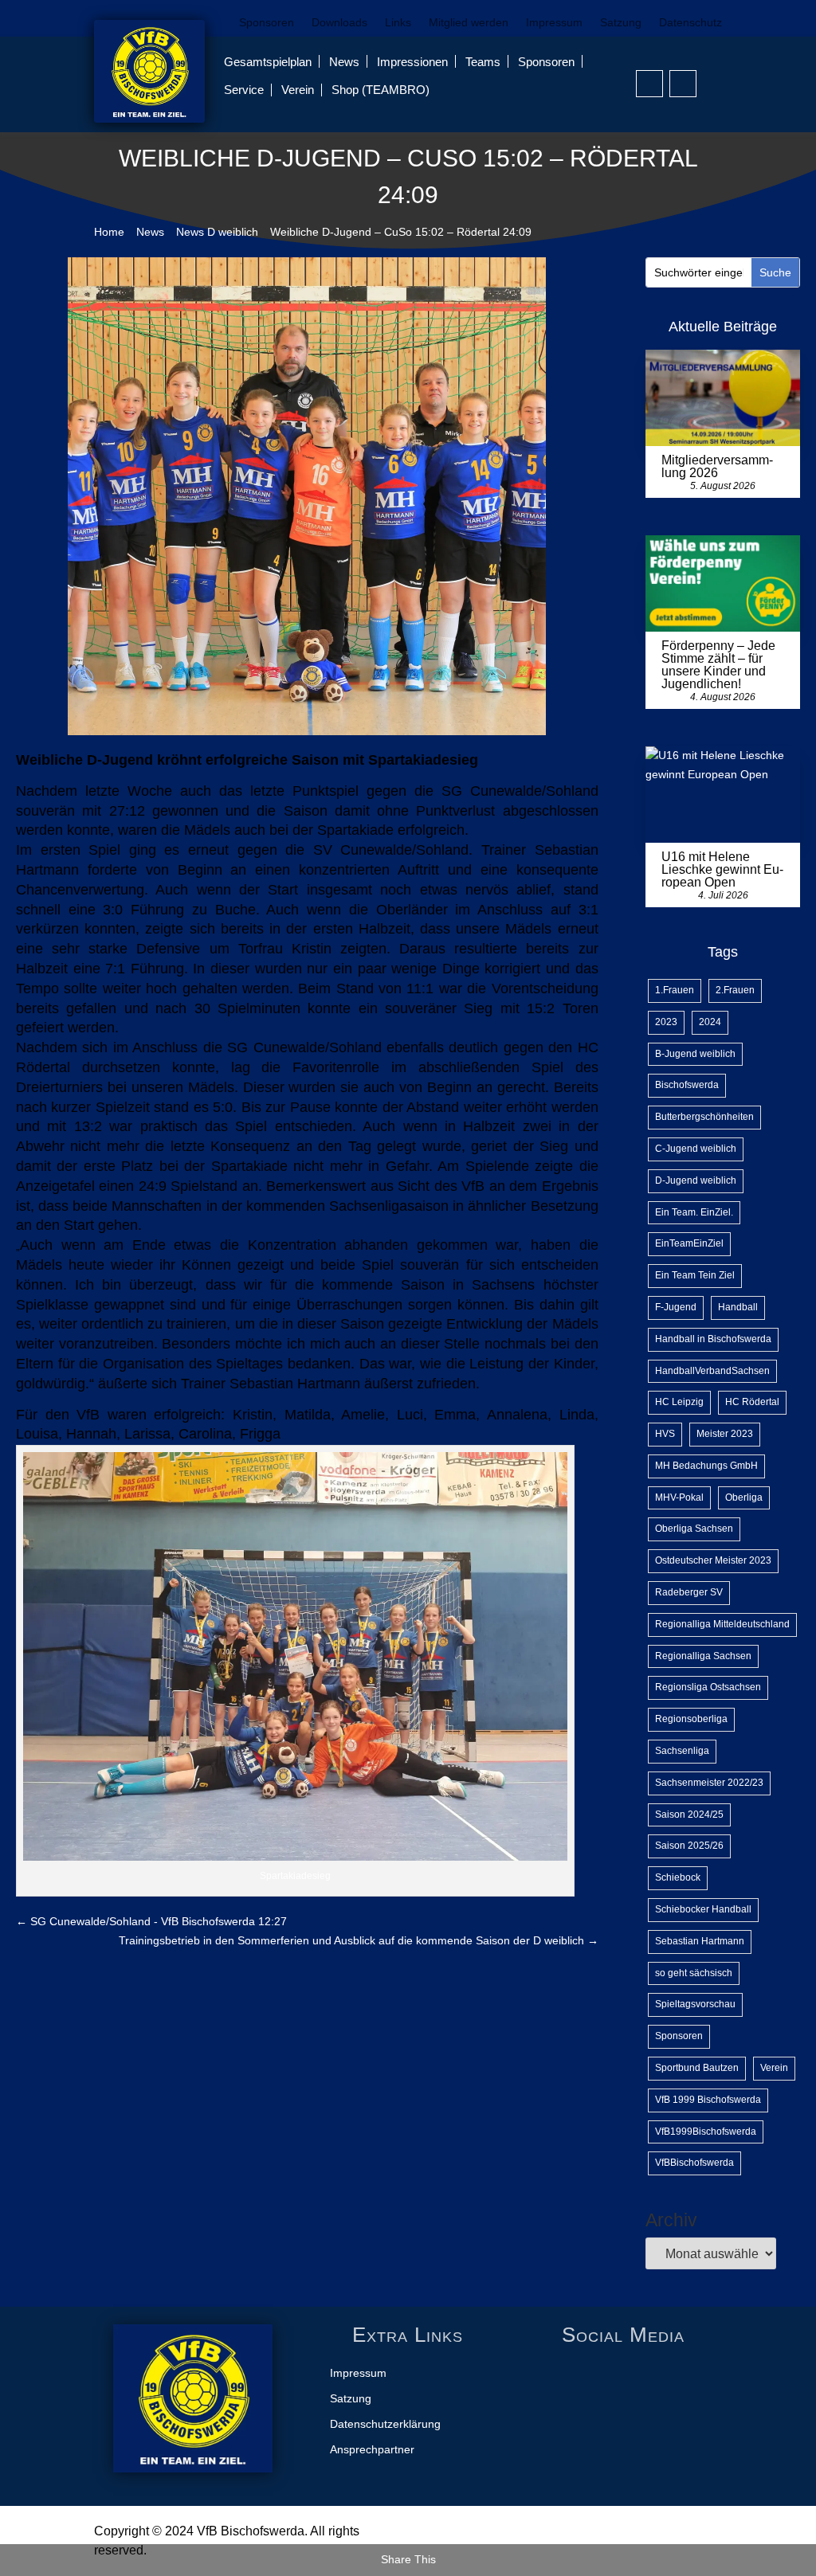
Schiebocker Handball (703, 1909)
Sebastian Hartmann (700, 1941)
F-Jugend (676, 1307)
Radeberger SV (689, 1592)
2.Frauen (735, 990)
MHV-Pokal (679, 1497)
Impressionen (412, 62)
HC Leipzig (679, 1402)
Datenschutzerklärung (385, 2424)
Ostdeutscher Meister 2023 (713, 1560)
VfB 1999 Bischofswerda (708, 2100)
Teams (483, 62)
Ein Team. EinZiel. (694, 1212)
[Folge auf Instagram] (683, 84)
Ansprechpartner (372, 2450)
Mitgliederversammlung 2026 (717, 466)
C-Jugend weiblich (696, 1149)
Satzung (621, 23)
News (344, 62)
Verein (298, 90)
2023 (666, 1022)
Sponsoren (267, 23)
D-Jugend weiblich (696, 1180)
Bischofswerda (687, 1085)
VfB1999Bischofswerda (706, 2132)
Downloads (339, 23)
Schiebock (678, 1877)
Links (398, 23)
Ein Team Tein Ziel (695, 1275)
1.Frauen (675, 990)
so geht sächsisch (694, 1973)
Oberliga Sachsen (694, 1529)
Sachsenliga (682, 1751)
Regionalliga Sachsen (703, 1656)
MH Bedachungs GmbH (706, 1466)
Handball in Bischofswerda (713, 1339)
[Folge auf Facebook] (649, 84)
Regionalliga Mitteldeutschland (722, 1624)
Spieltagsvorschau (695, 2004)
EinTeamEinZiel (689, 1243)
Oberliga (744, 1497)
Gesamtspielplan (268, 62)
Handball (738, 1307)
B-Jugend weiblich (695, 1054)
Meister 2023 (725, 1434)
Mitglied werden (469, 23)
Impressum (554, 23)
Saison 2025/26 (689, 1846)
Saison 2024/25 (689, 1815)
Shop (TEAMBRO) (381, 90)
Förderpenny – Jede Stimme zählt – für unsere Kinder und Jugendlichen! (718, 665)
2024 (710, 1022)
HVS (665, 1434)
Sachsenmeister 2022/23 (709, 1783)
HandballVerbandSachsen (712, 1371)
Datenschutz (690, 23)
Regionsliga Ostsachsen (708, 1687)
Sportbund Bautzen (697, 2068)
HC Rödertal (752, 1402)
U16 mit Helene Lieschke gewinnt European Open (722, 869)
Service (244, 90)
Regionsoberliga (691, 1719)
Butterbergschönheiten (704, 1117)
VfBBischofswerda (694, 2163)
